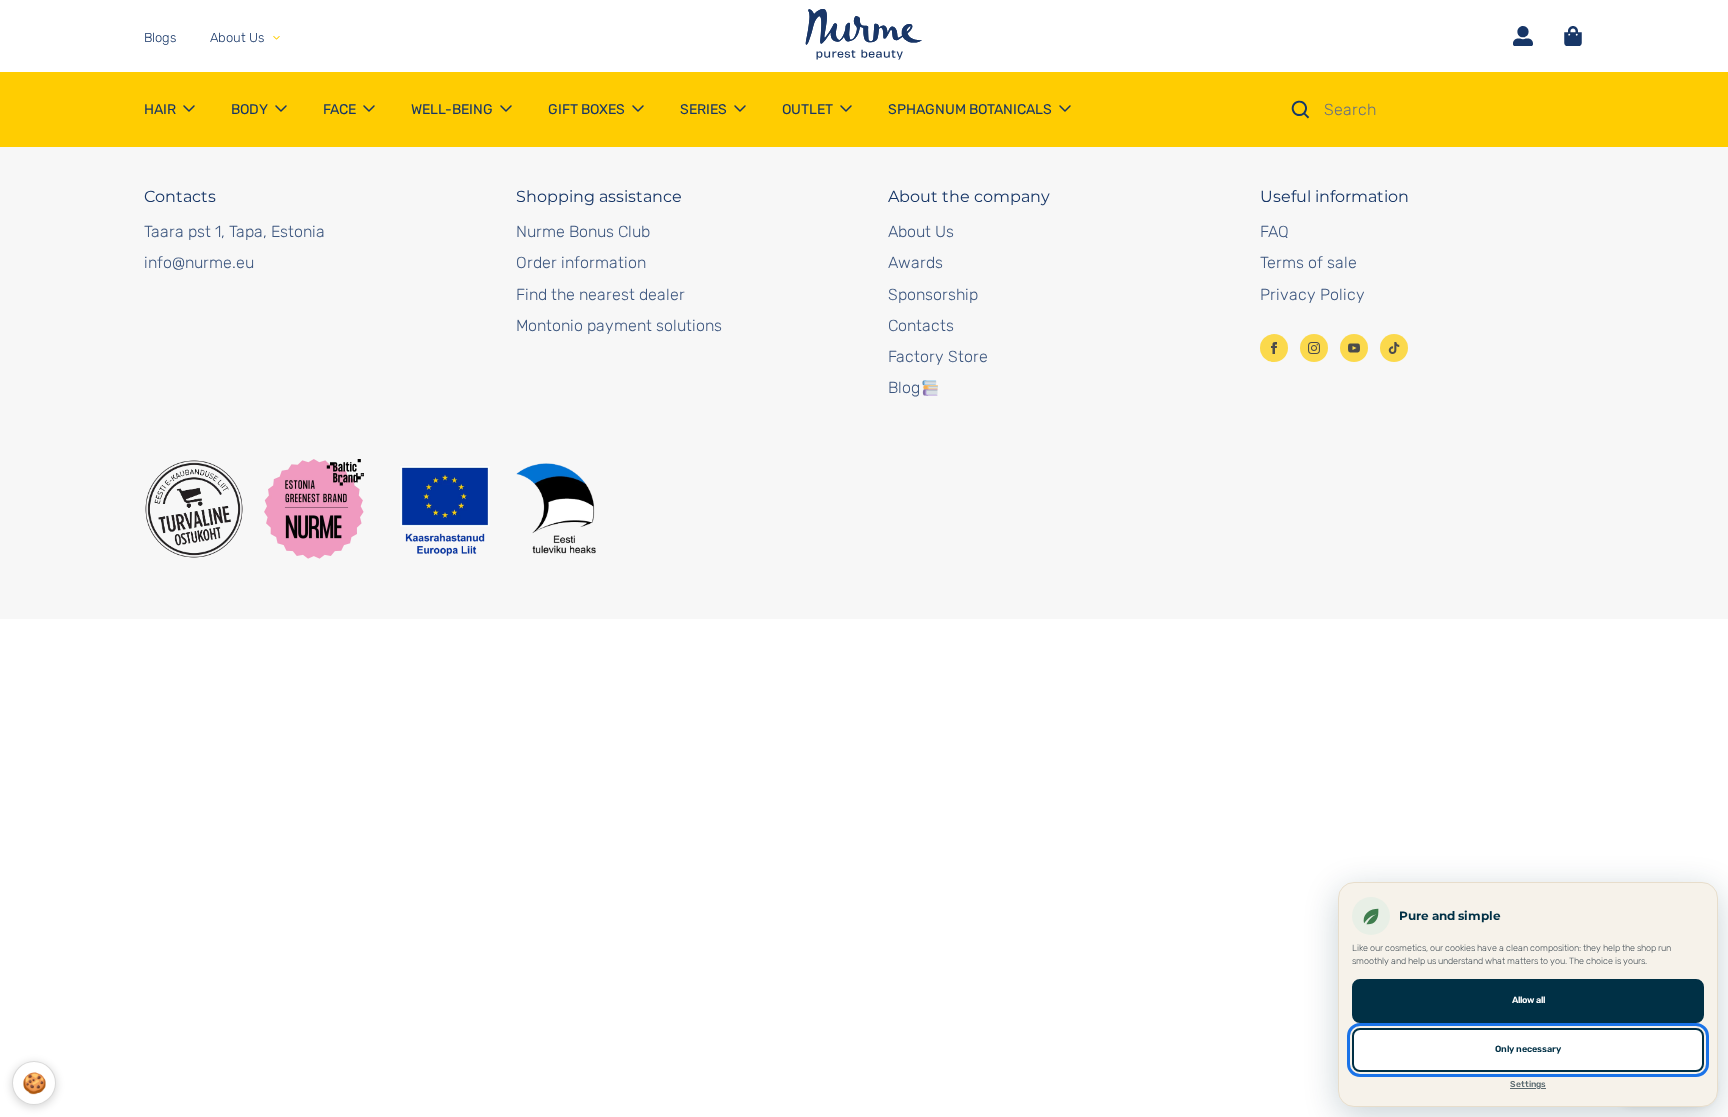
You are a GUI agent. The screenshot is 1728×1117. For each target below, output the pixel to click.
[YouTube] (1354, 348)
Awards (915, 262)
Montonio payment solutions (619, 325)
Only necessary (1528, 1049)
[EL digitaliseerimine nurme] (496, 509)
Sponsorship (933, 294)
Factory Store (938, 356)
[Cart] (1573, 36)
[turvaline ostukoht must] (194, 509)
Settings (1528, 1084)
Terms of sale (1308, 262)
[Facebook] (1274, 348)
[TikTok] (1394, 348)
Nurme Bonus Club (583, 231)
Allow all (1528, 1000)
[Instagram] (1314, 348)
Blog (904, 387)
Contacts (921, 325)
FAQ (1274, 231)
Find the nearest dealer (600, 294)
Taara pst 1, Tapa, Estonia (234, 231)
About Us (921, 231)
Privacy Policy (1312, 294)
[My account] (1523, 36)
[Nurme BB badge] (314, 509)
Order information (581, 262)
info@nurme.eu (199, 262)
